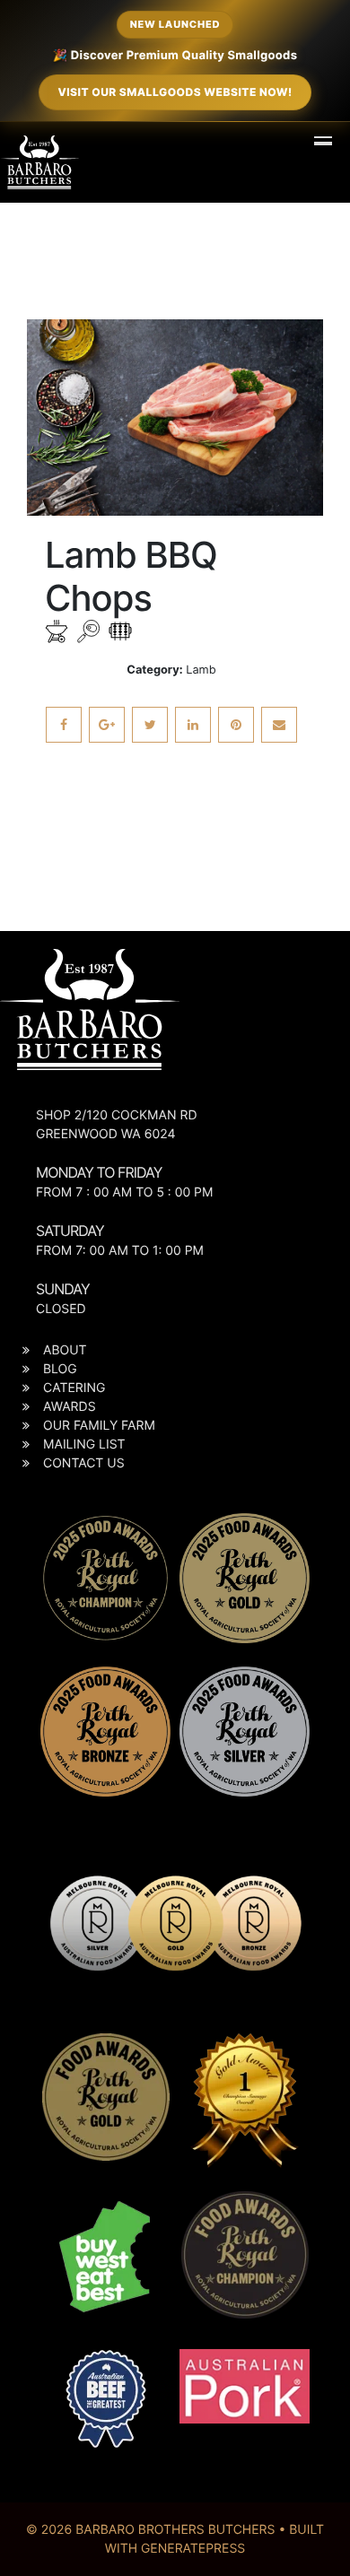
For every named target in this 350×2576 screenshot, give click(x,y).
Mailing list (84, 1445)
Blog (60, 1369)
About (65, 1350)
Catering (74, 1388)
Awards (70, 1407)
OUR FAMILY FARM (99, 1426)
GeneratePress (193, 2549)
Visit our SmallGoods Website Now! (175, 92)
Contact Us (84, 1463)
